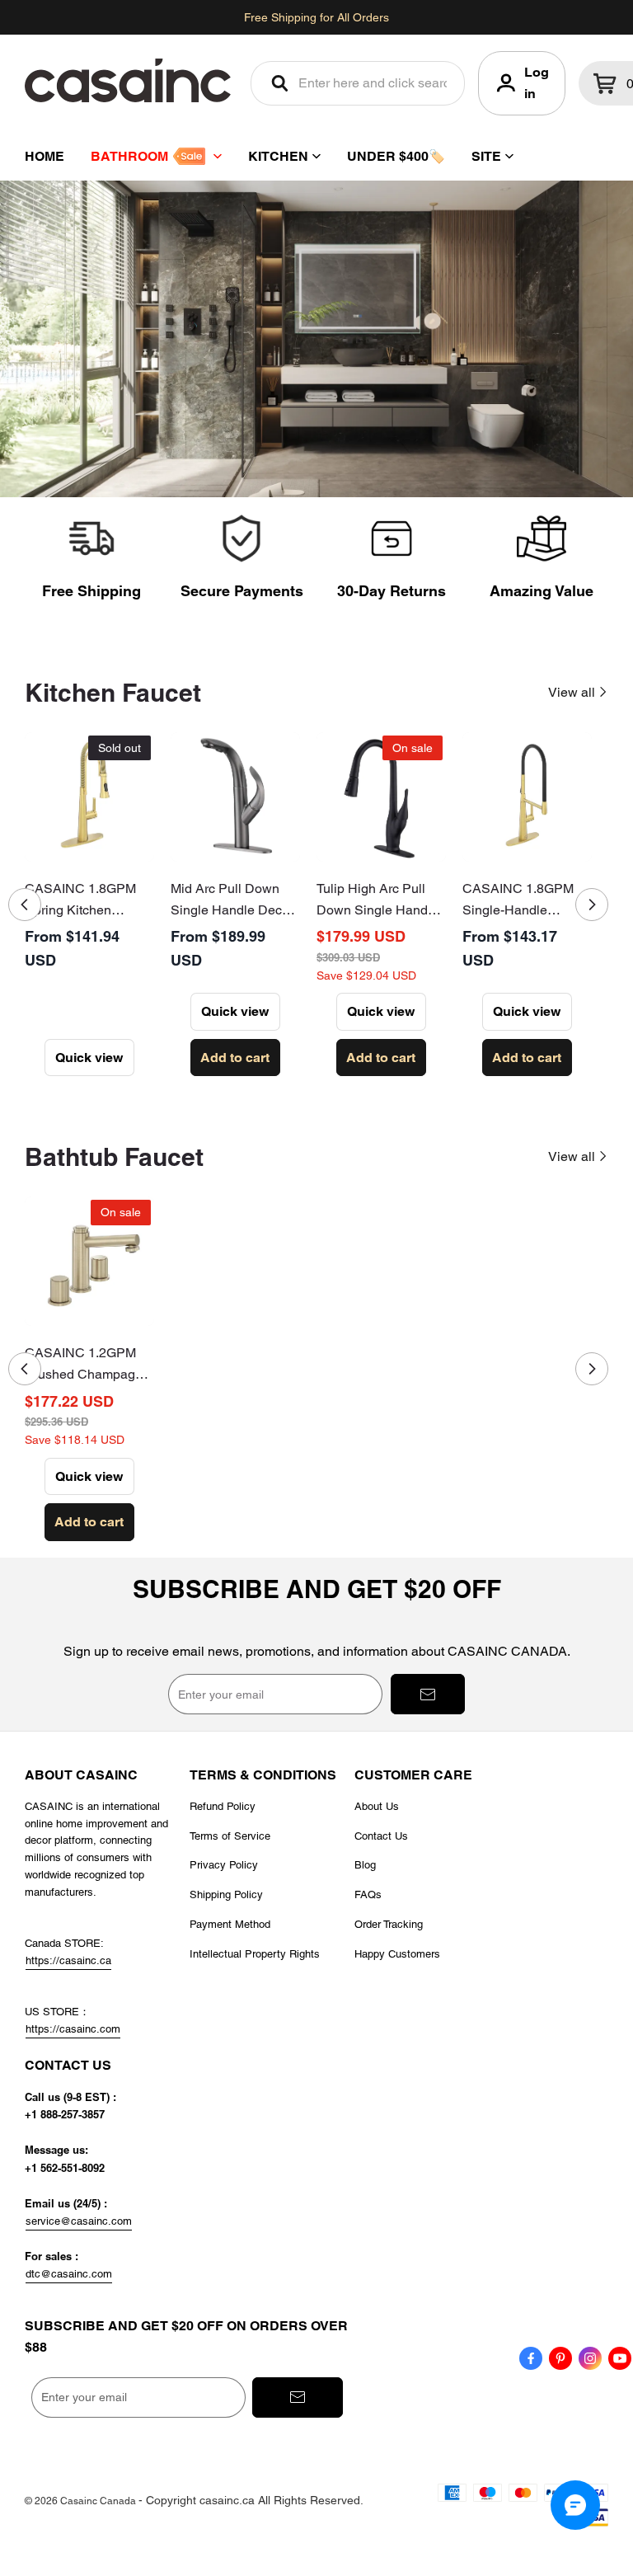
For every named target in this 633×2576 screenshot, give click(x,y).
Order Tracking (389, 1924)
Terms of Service (230, 1836)
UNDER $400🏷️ (396, 156)
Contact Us (381, 1836)
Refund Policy (223, 1806)
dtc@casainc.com (69, 2274)
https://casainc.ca (68, 1960)
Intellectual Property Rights (255, 1954)
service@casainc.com (79, 2221)
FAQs (368, 1894)
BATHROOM (129, 156)
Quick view (89, 1058)
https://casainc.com (73, 2029)
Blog (365, 1865)
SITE (486, 156)
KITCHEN (278, 156)
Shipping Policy (226, 1894)
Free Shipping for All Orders (316, 17)
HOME (45, 156)
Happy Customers (397, 1954)
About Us (377, 1806)
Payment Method (230, 1924)
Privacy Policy (224, 1865)
